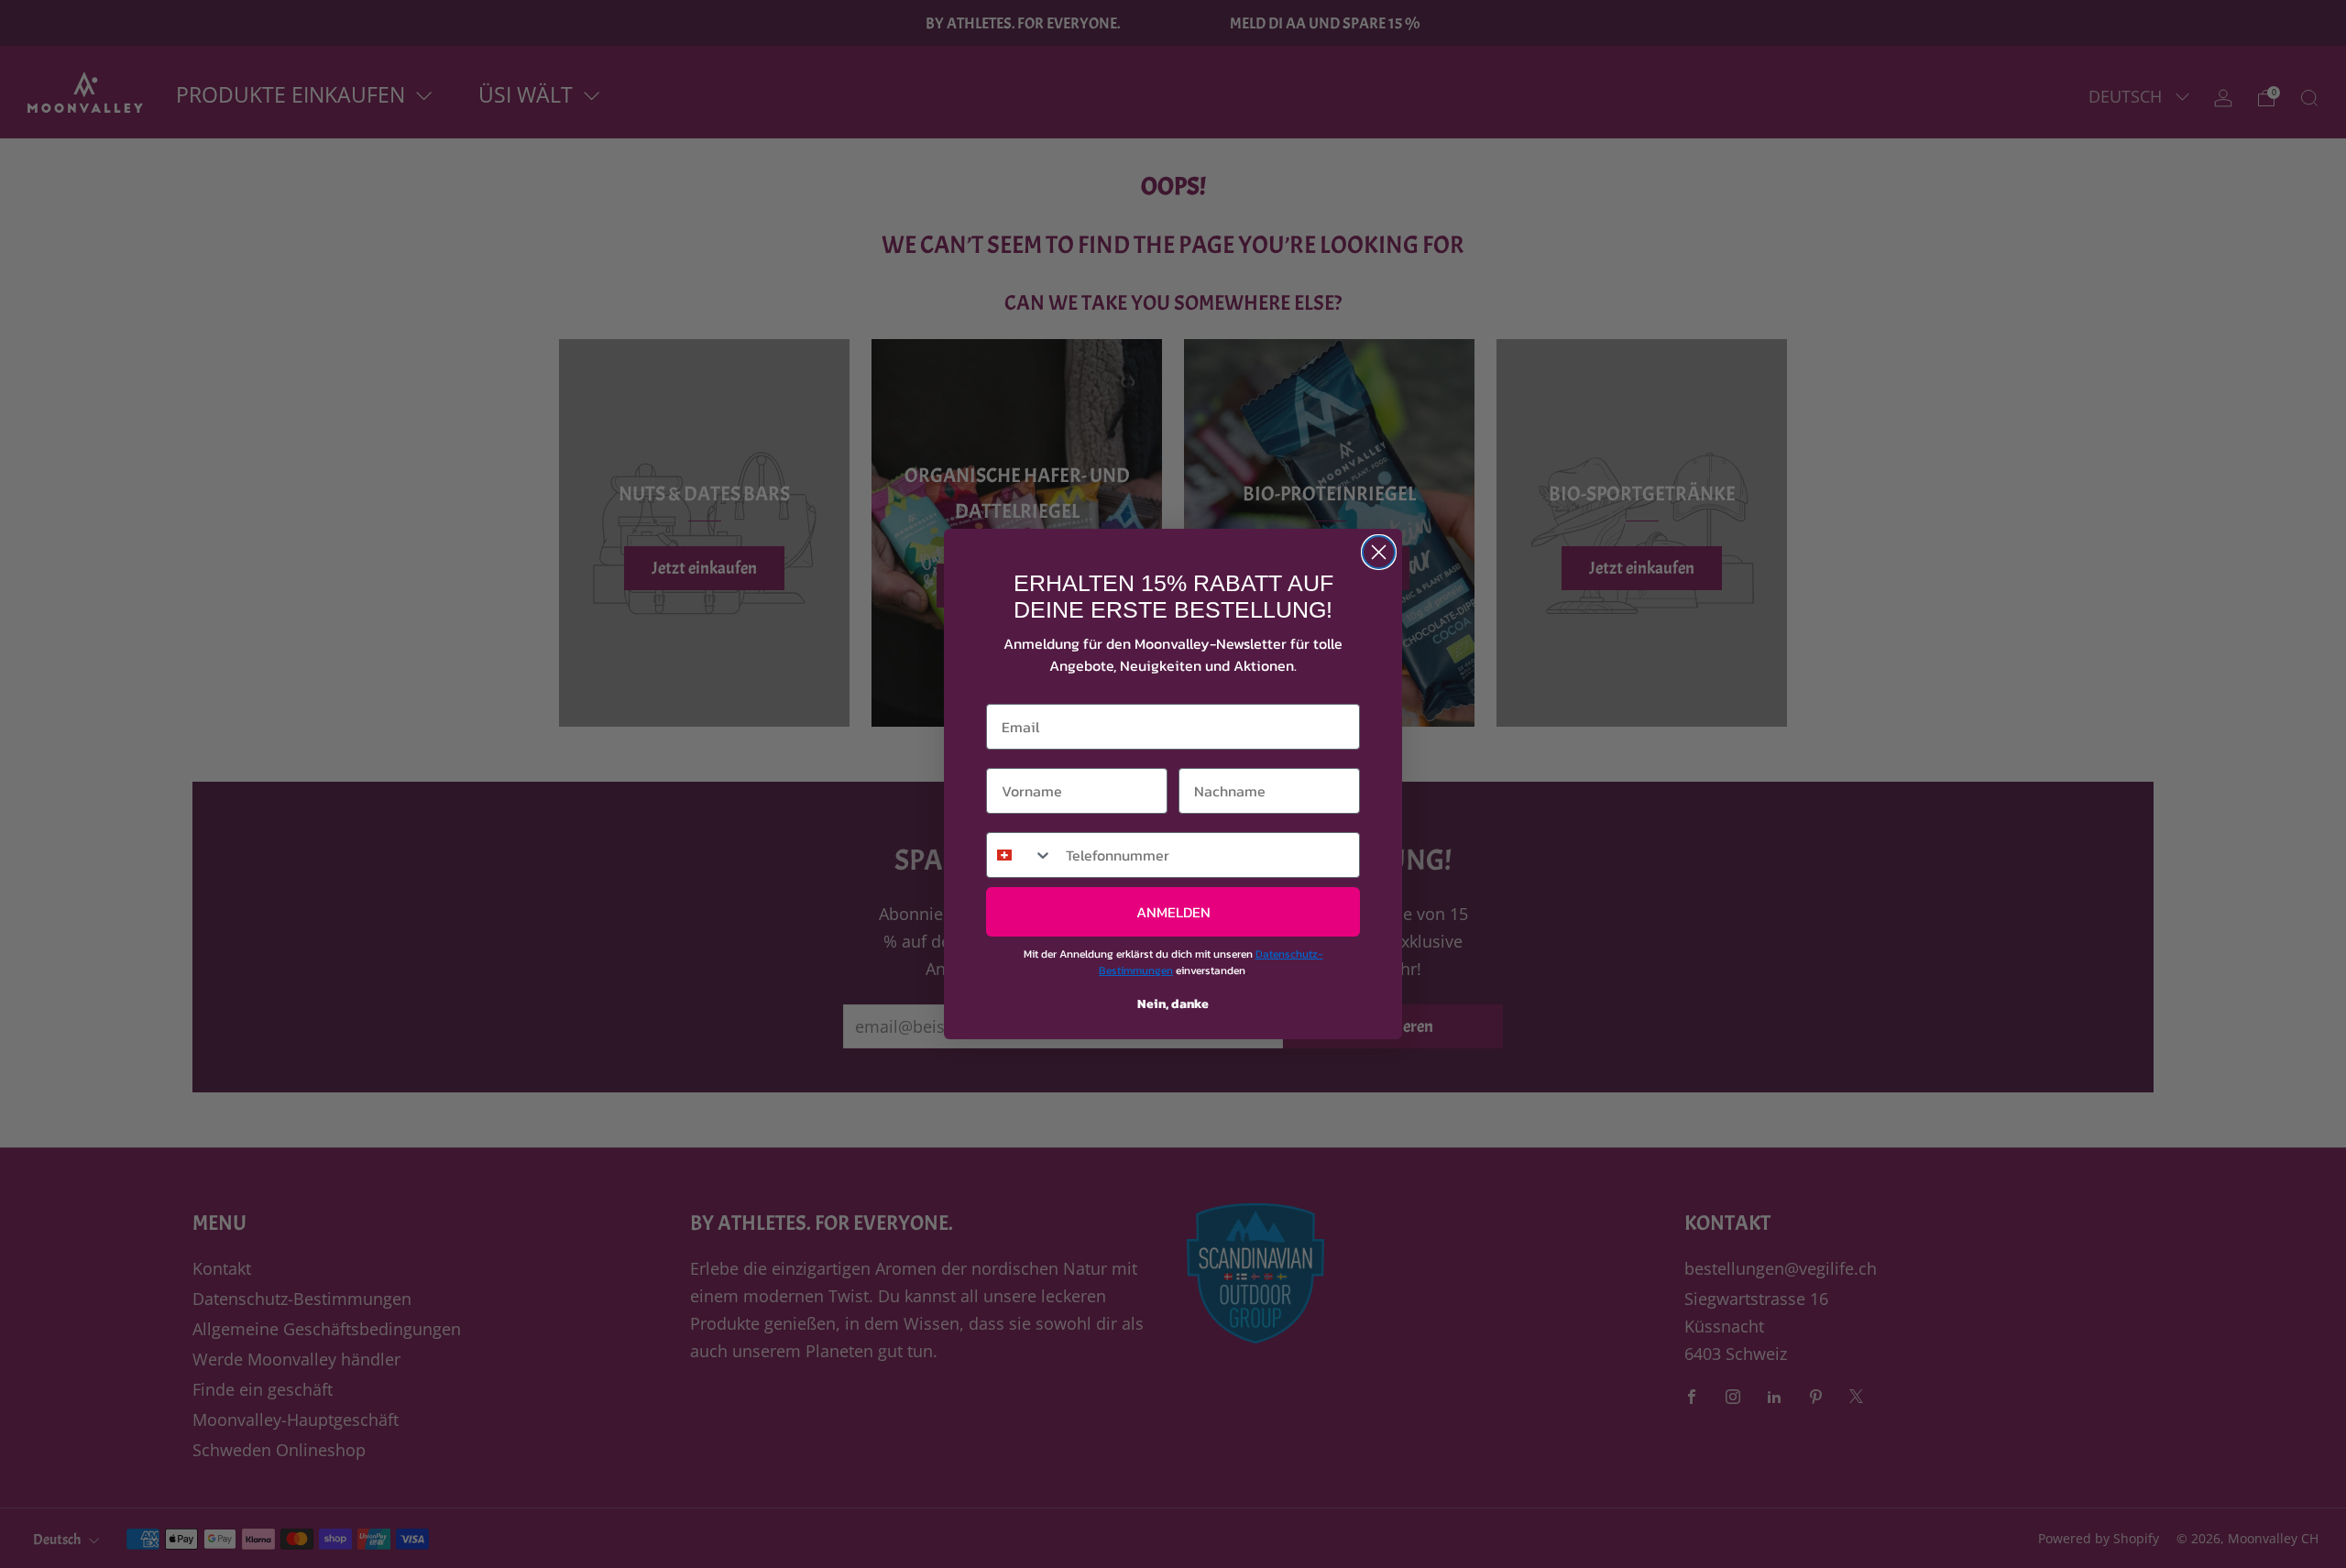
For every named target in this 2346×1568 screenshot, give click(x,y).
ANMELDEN (1173, 912)
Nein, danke (1173, 1004)
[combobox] (1020, 855)
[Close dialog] (1379, 552)
